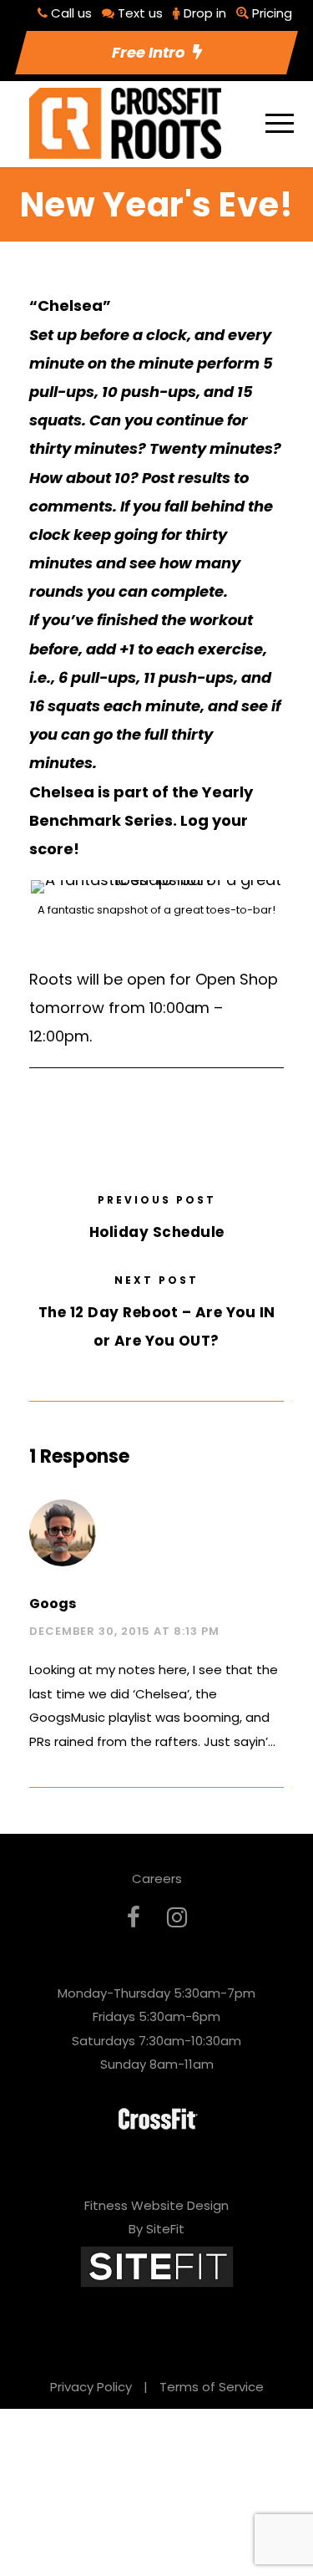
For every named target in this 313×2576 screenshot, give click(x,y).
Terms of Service (212, 2387)
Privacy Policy (91, 2387)
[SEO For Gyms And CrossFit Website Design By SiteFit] (157, 2265)
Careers (157, 1879)
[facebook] (134, 1918)
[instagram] (177, 1918)
